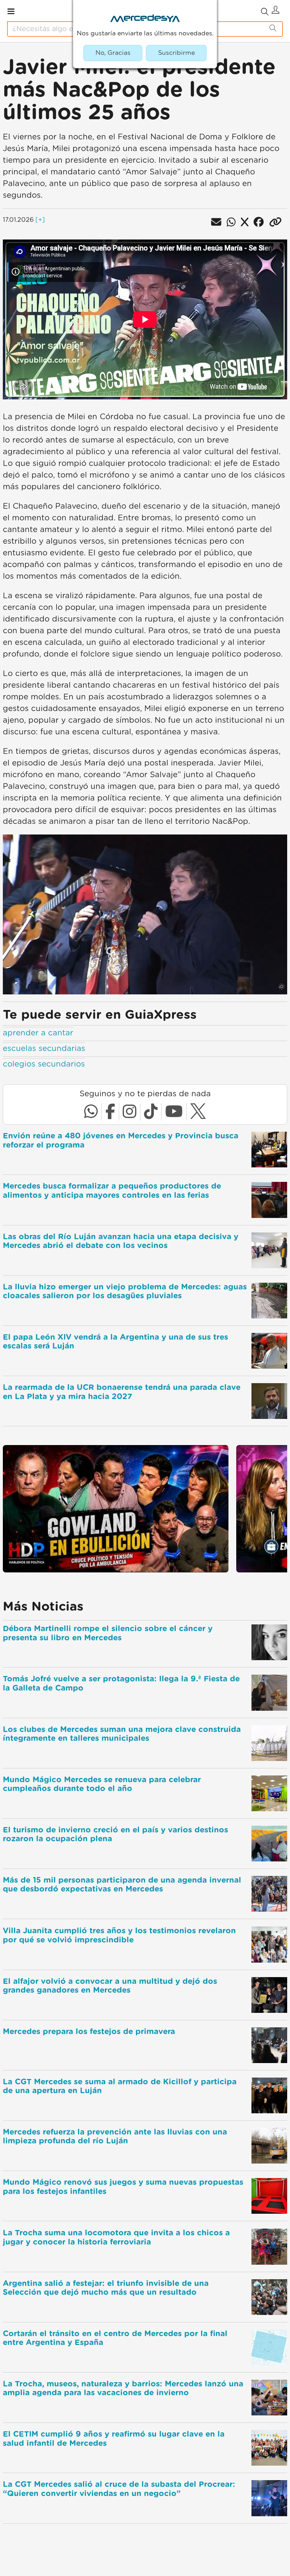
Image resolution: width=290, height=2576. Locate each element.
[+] (40, 220)
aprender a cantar (38, 1033)
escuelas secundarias (44, 1049)
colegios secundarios (44, 1064)
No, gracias (113, 53)
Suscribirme (176, 53)
